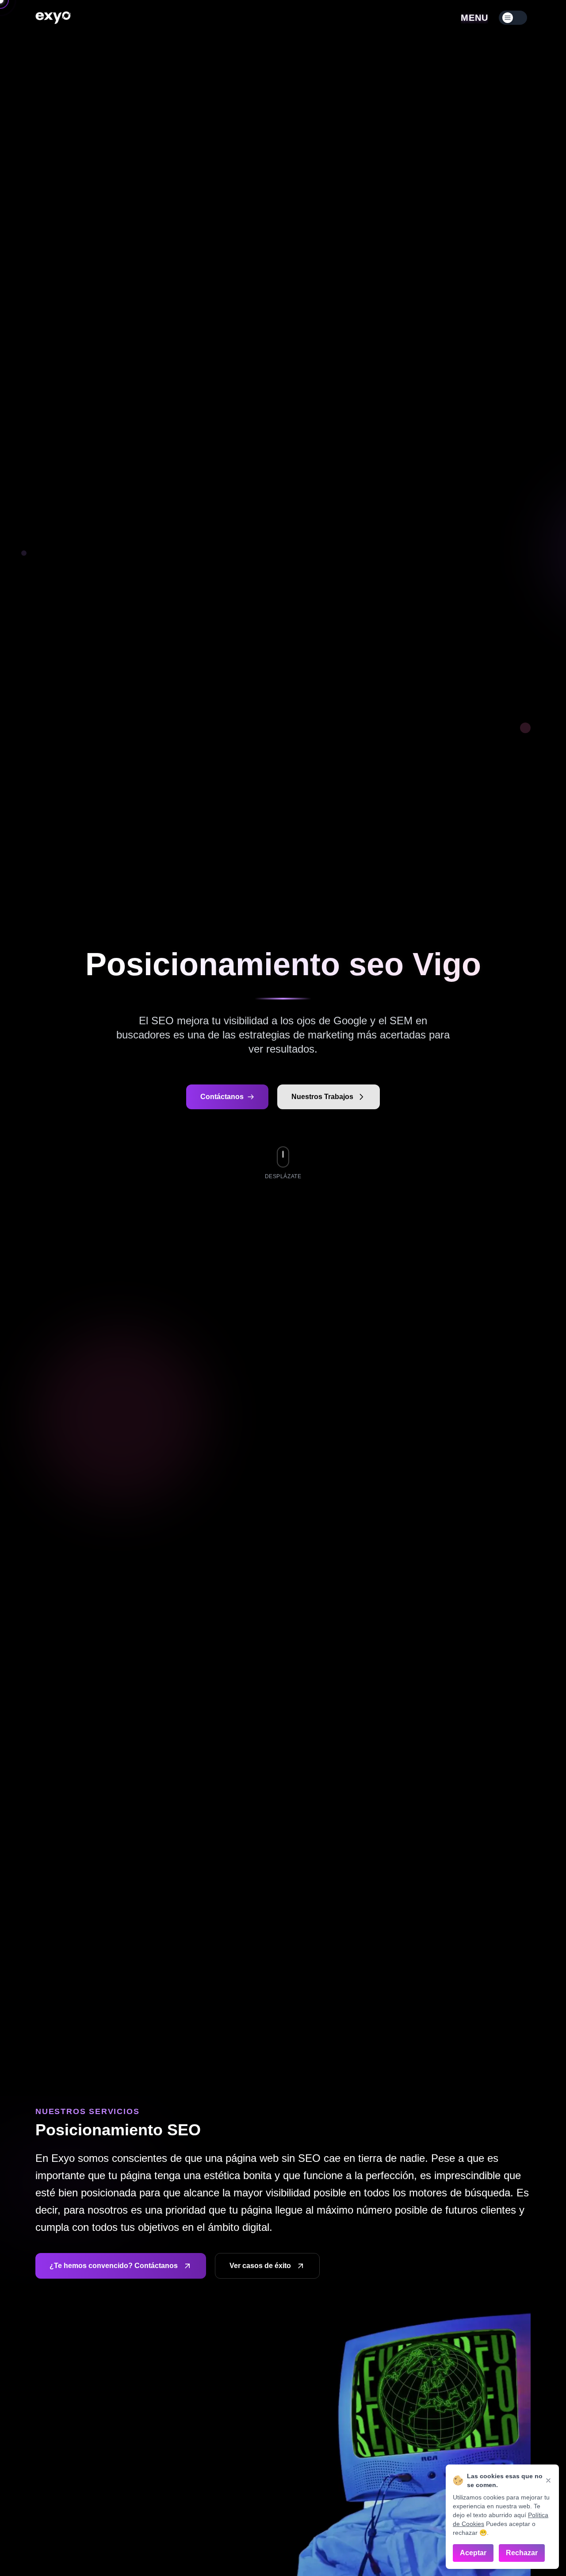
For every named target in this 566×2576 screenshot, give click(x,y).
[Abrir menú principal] (513, 18)
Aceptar (473, 2553)
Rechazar (522, 2553)
